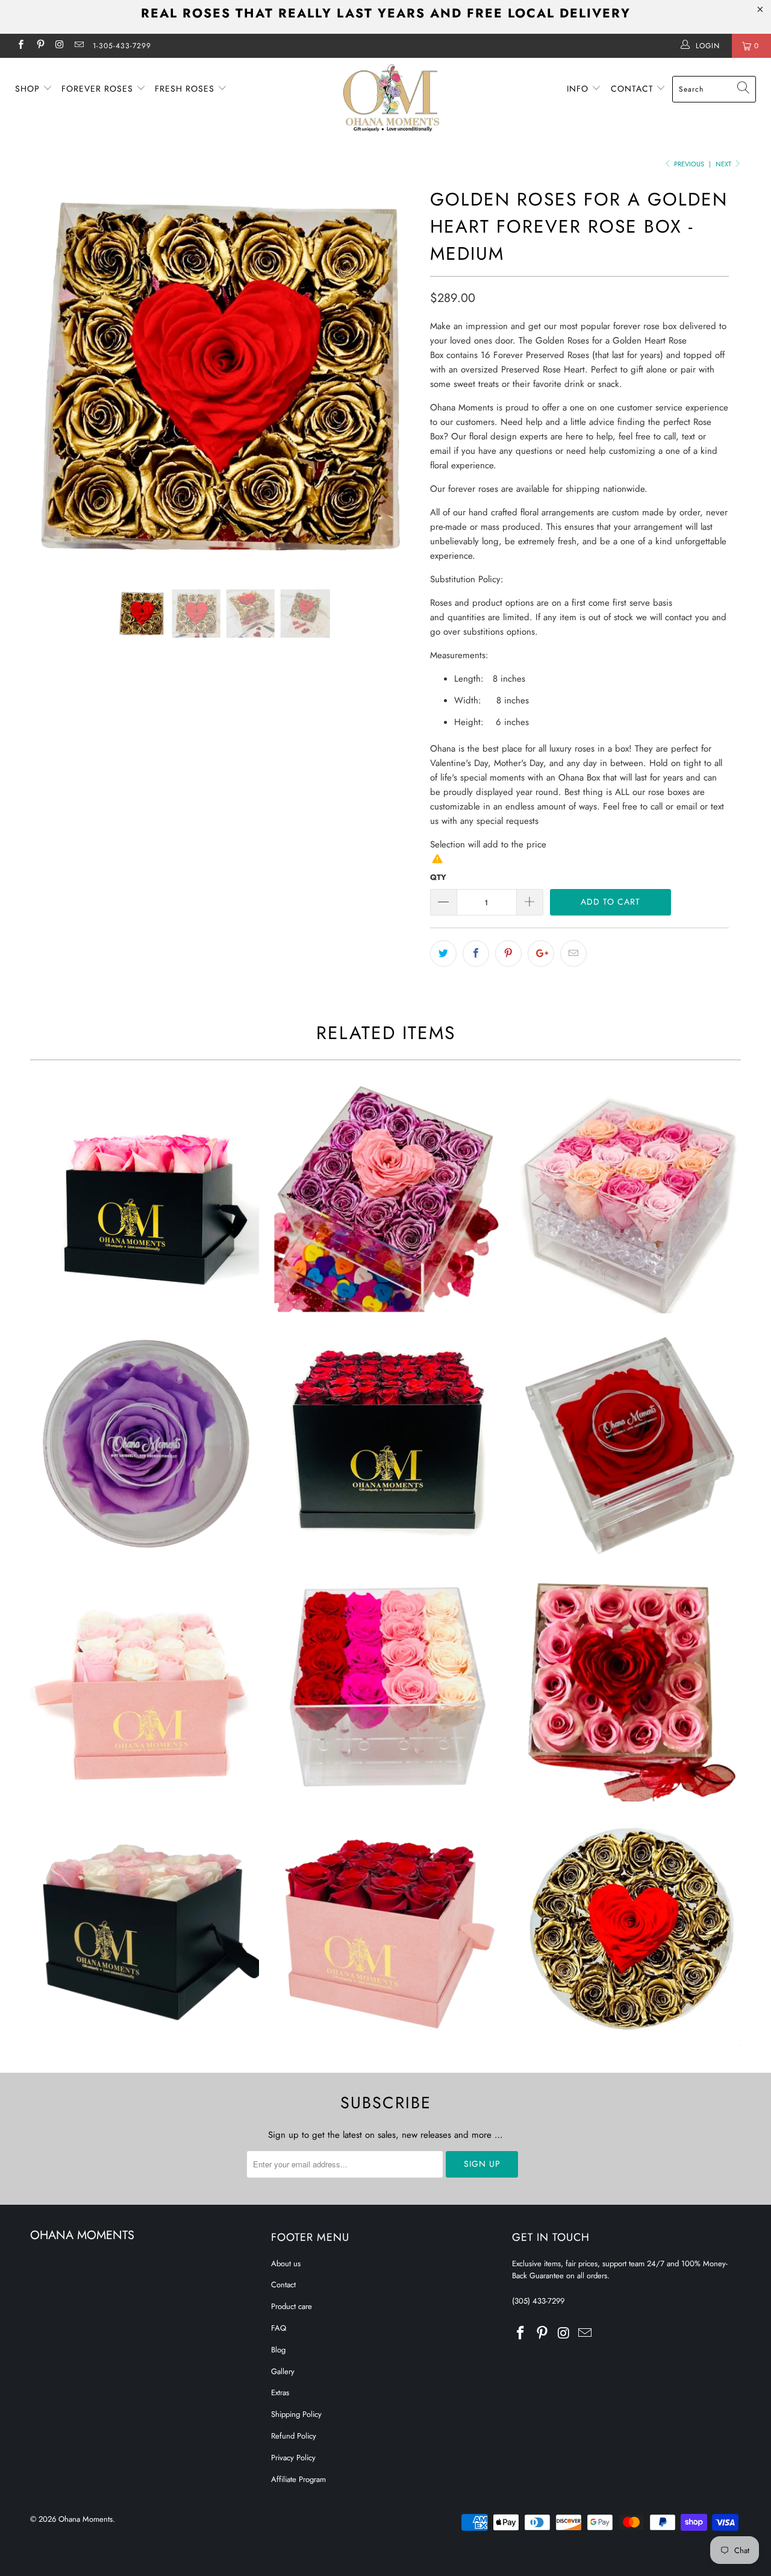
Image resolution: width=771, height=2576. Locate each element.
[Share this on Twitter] (443, 953)
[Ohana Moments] (392, 98)
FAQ (279, 2328)
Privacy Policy (293, 2458)
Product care (292, 2306)
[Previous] (51, 377)
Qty (438, 877)
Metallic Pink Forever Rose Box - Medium (385, 1199)
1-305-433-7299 (122, 46)
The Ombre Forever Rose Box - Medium (385, 1687)
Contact (634, 89)
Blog (278, 2350)
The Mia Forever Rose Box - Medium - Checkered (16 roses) (145, 1931)
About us (286, 2263)
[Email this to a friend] (573, 953)
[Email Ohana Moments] (79, 46)
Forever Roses (99, 89)
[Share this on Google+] (541, 953)
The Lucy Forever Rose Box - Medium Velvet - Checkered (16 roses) (145, 1687)
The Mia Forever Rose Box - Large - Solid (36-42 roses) (385, 1443)
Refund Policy (294, 2436)
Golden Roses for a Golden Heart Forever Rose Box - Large (626, 1931)
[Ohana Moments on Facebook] (20, 46)
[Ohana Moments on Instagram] (59, 46)
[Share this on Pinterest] (508, 953)
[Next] (397, 377)
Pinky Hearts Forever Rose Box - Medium (626, 1687)
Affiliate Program (298, 2479)
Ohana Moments (86, 2519)
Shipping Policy (296, 2414)
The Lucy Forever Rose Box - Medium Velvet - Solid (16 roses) (385, 1931)
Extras (280, 2392)
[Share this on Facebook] (476, 953)
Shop (29, 89)
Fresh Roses (186, 89)
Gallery (283, 2371)
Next (724, 164)
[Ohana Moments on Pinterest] (39, 46)
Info (579, 89)
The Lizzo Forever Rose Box (626, 1443)
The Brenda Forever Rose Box (145, 1443)
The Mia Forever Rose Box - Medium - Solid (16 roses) (145, 1199)
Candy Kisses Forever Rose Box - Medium (626, 1199)
